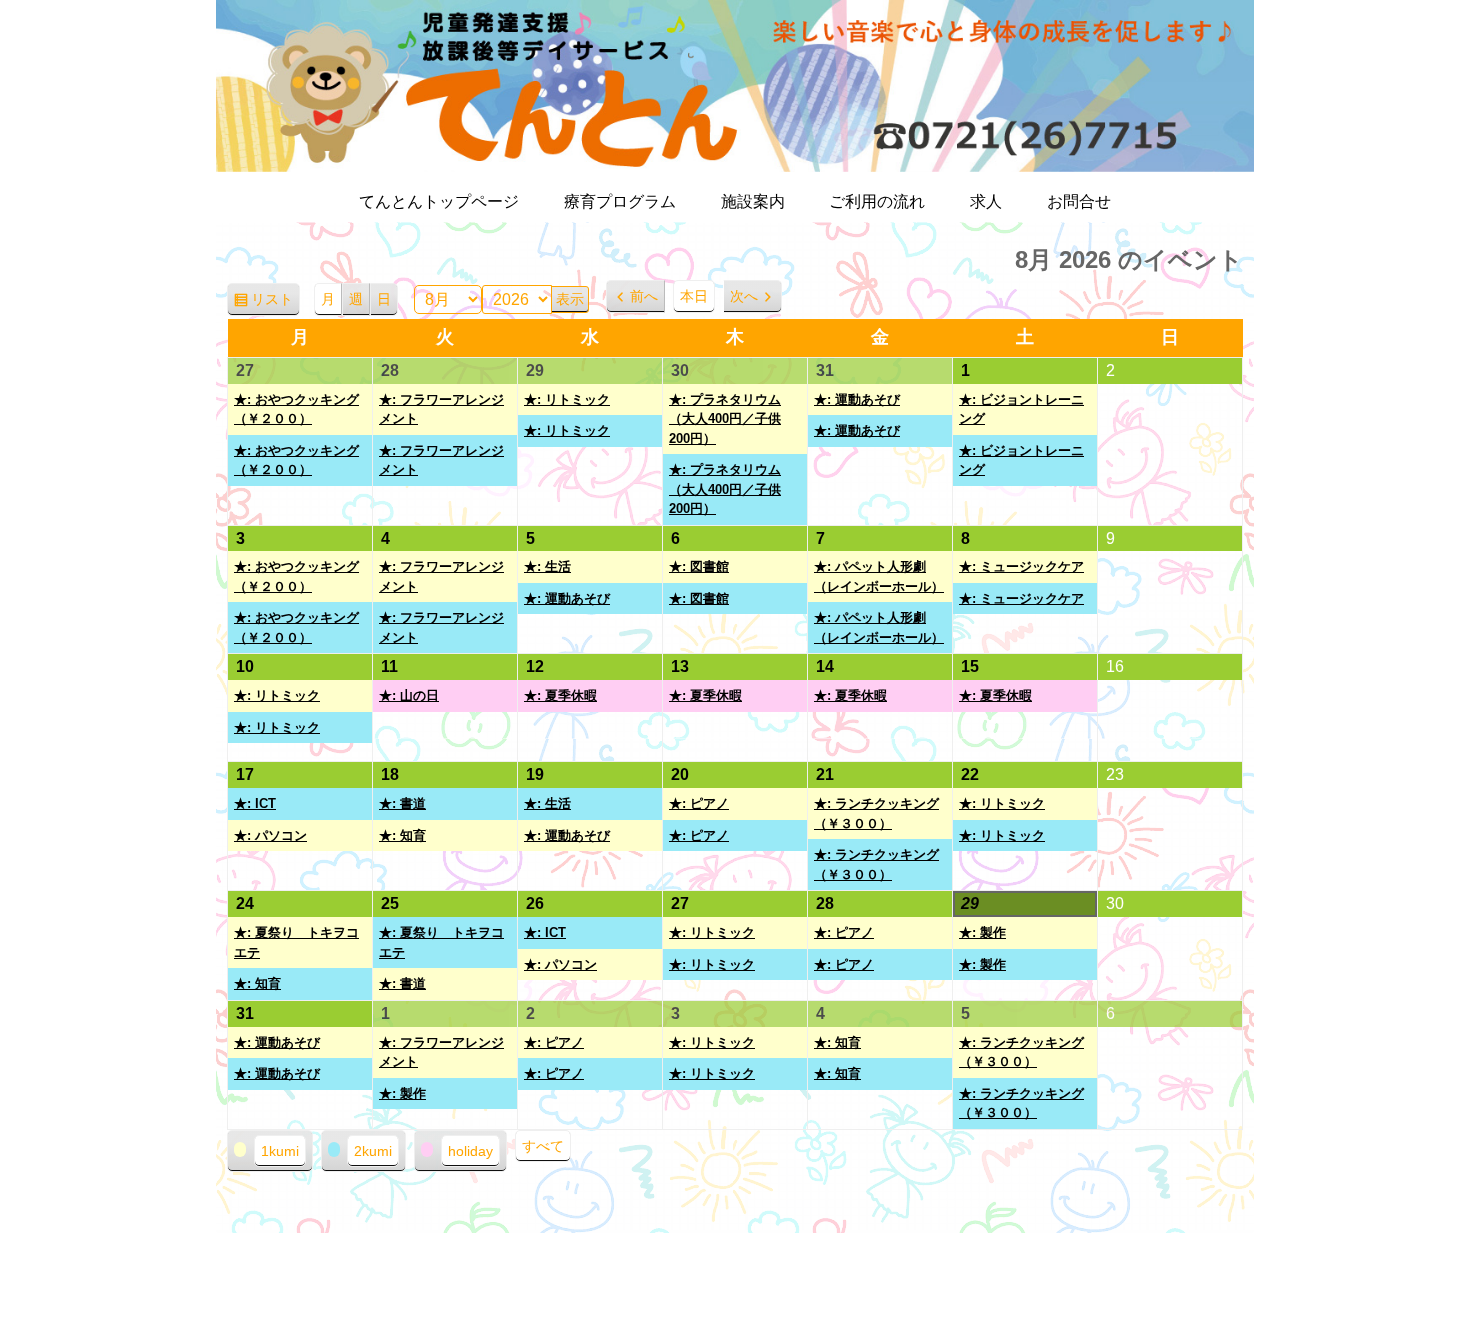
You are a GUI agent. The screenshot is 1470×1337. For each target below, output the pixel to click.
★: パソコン (270, 835)
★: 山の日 (409, 695)
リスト (275, 304)
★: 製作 (982, 932)
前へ (644, 296)
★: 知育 (402, 835)
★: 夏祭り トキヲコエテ (296, 942)
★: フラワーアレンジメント (441, 409)
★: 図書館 (699, 566)
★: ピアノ (699, 803)
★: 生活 (547, 566)
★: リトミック (567, 399)
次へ (744, 296)
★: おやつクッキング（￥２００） (296, 409)
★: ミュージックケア (1021, 566)
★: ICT (255, 803)
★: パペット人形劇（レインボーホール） (879, 576)
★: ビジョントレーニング (1021, 409)
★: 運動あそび (857, 399)
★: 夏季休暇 (560, 695)
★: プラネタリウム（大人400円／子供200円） (725, 419)
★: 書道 (402, 803)
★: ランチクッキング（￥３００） (876, 813)
